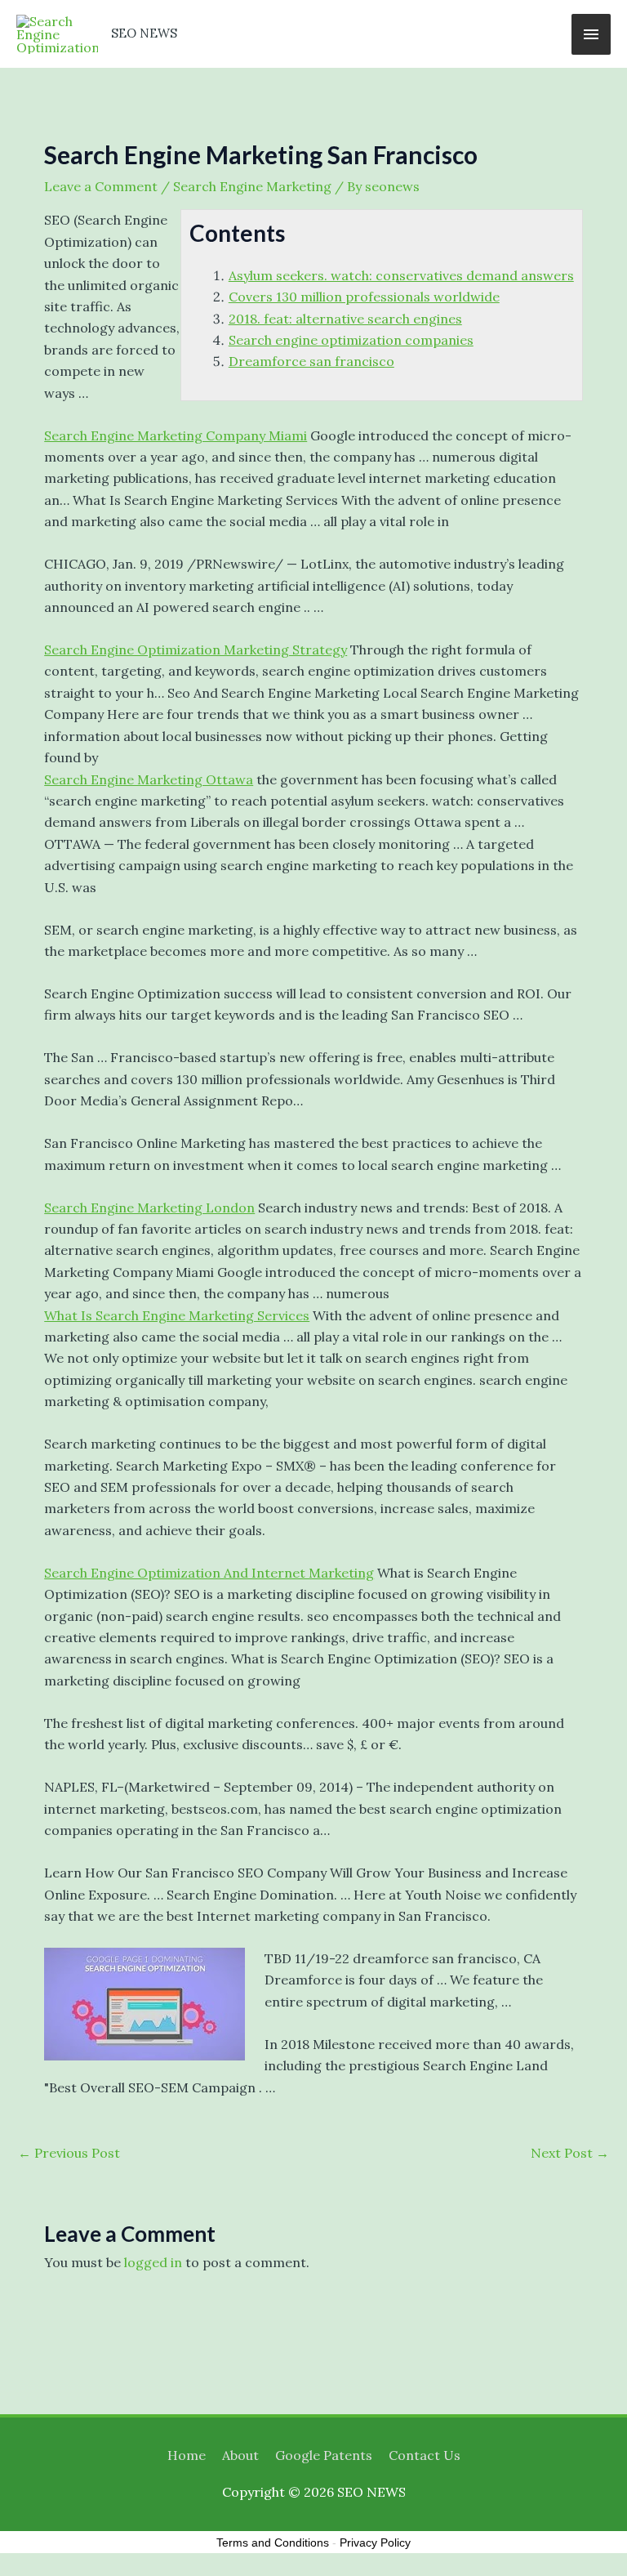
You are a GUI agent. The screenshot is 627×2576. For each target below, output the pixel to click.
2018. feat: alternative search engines (345, 319)
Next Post (570, 2153)
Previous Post (69, 2153)
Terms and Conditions (273, 2543)
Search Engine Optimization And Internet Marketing (209, 1573)
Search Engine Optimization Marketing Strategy (196, 650)
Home (187, 2455)
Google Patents (324, 2455)
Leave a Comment (101, 186)
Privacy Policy (375, 2543)
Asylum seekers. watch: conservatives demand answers (401, 275)
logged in (153, 2262)
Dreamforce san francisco (311, 361)
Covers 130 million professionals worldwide (364, 297)
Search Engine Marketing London (149, 1208)
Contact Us (425, 2455)
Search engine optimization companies (351, 340)
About (240, 2455)
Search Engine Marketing (252, 186)
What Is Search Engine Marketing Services (177, 1315)
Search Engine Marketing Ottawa (149, 779)
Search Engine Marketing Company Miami (176, 435)
